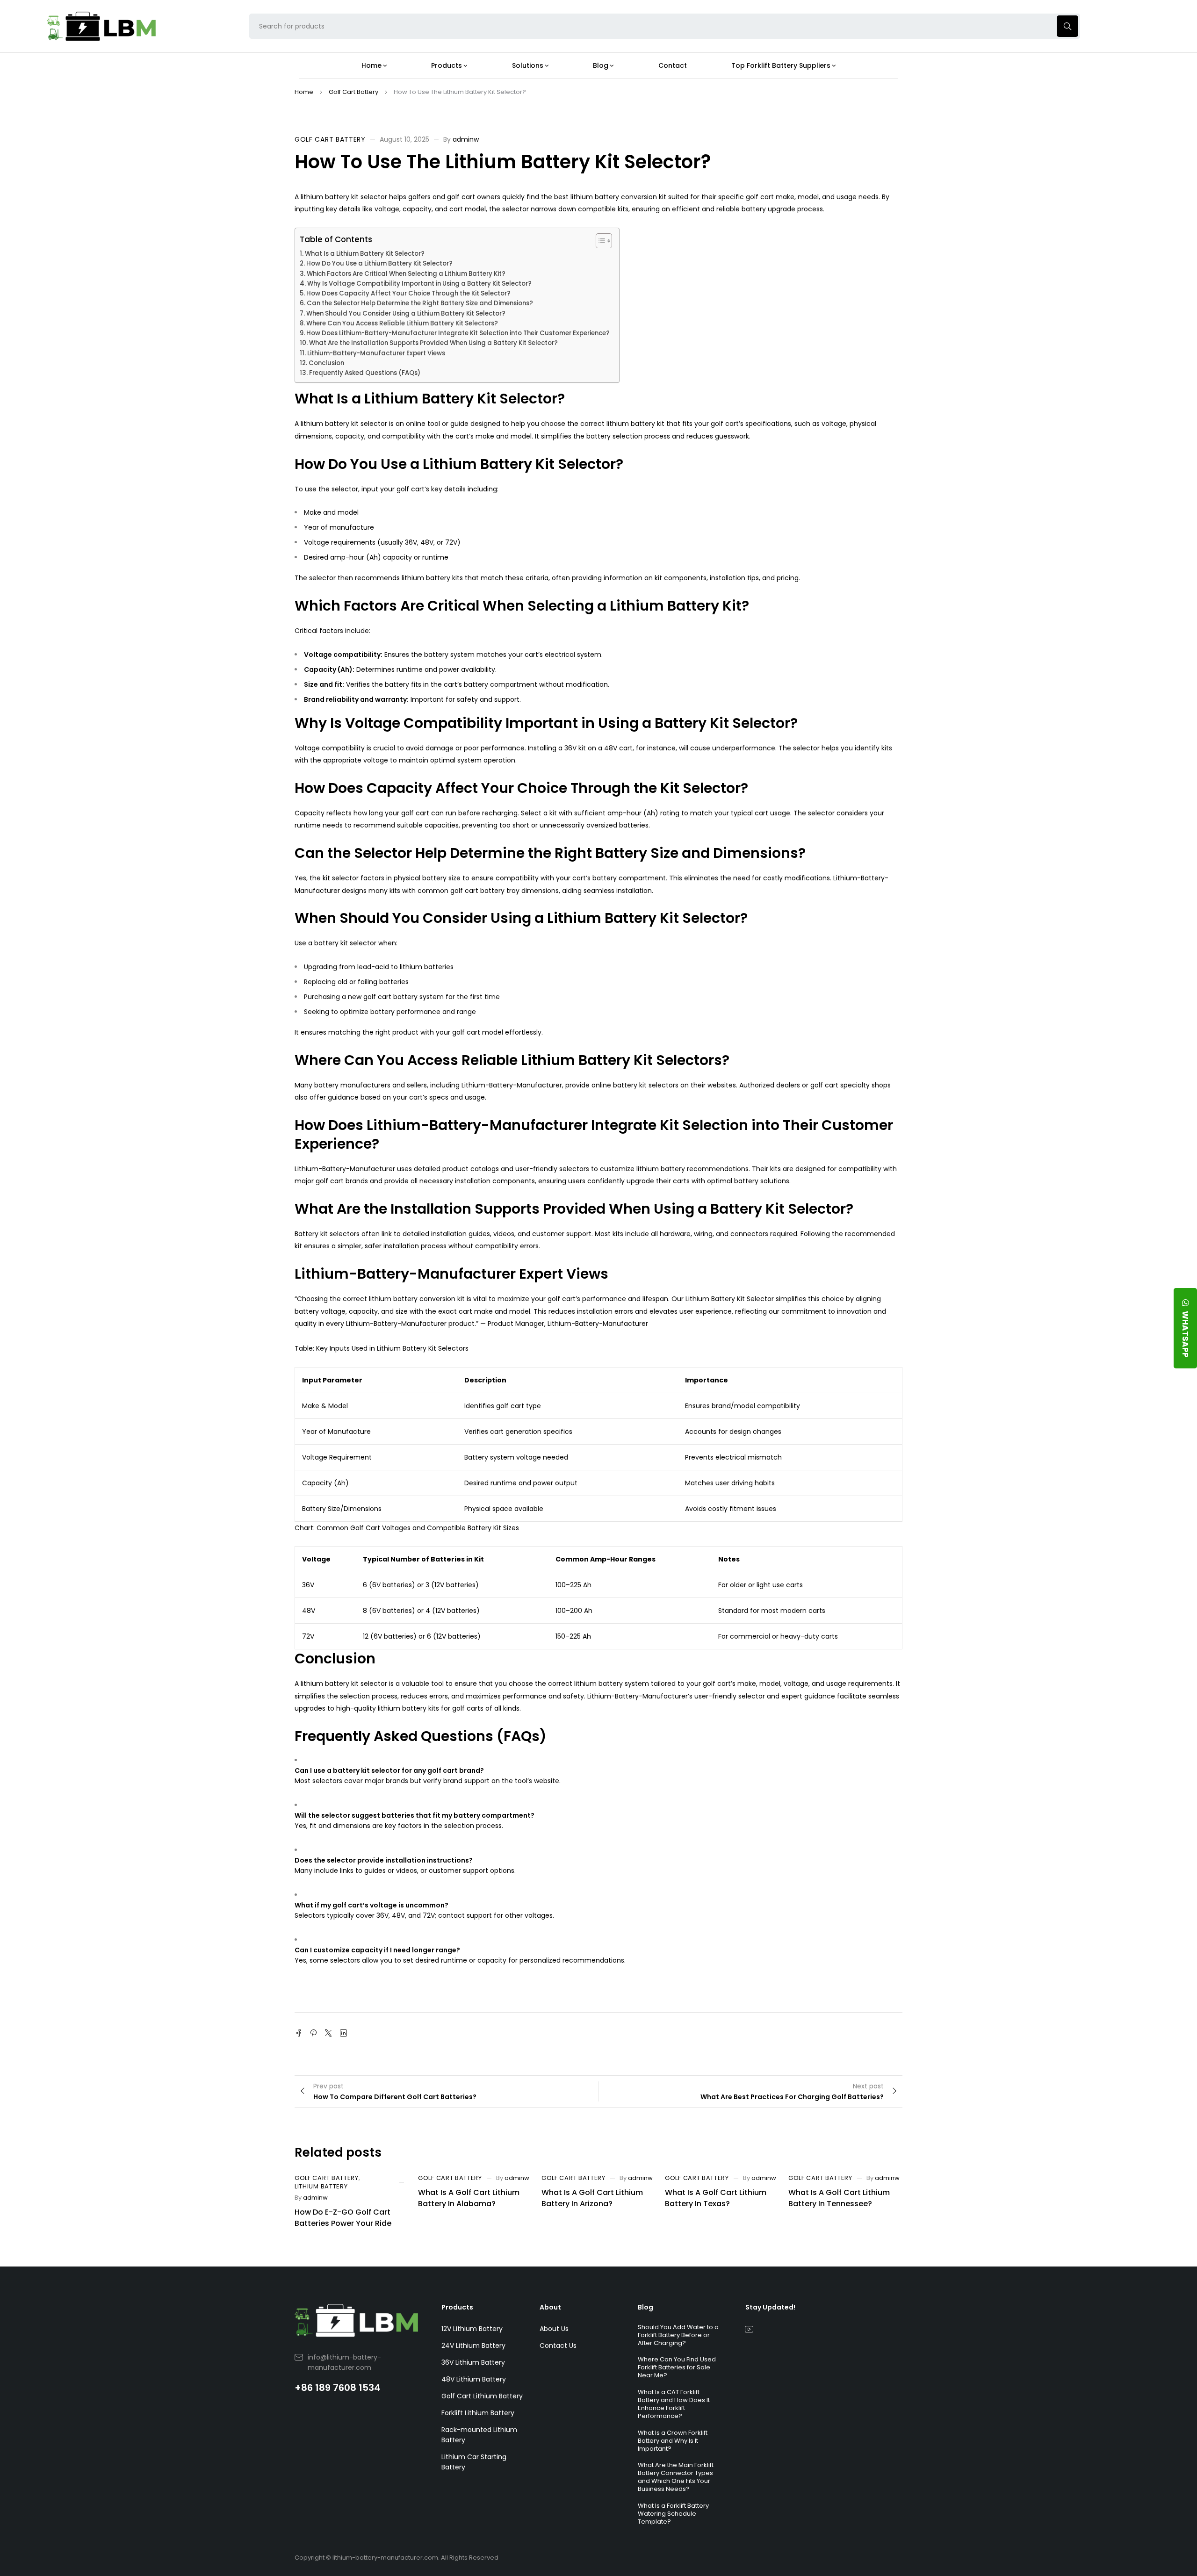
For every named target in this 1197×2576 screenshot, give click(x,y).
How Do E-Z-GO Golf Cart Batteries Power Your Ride (343, 2218)
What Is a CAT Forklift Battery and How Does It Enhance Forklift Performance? (674, 2404)
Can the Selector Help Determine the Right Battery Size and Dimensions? (420, 303)
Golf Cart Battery (353, 92)
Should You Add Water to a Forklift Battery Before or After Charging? (678, 2335)
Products (457, 2307)
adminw (466, 139)
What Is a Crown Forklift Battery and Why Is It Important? (673, 2441)
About (550, 2307)
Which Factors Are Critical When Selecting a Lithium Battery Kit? (406, 274)
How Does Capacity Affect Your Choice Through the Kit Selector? (408, 293)
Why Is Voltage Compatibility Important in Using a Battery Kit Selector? (419, 284)
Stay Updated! (770, 2307)
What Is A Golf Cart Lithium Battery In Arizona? (592, 2198)
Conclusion (326, 363)
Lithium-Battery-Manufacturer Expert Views (376, 353)
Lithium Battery (321, 2187)
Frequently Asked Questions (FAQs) (365, 373)
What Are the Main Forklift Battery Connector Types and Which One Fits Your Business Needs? (676, 2477)
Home (304, 92)
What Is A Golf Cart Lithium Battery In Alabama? (469, 2198)
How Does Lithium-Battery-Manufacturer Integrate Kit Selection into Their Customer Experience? (458, 333)
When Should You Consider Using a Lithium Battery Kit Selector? (406, 313)
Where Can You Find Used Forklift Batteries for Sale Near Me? (677, 2367)
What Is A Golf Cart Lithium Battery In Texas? (716, 2198)
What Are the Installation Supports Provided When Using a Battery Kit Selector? (433, 343)
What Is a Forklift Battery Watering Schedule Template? (673, 2514)
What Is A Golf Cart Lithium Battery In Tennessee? (839, 2198)
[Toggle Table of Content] (599, 241)
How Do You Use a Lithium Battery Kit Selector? (379, 263)
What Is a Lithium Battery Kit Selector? (365, 254)
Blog (645, 2307)
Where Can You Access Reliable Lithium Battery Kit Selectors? (402, 323)
